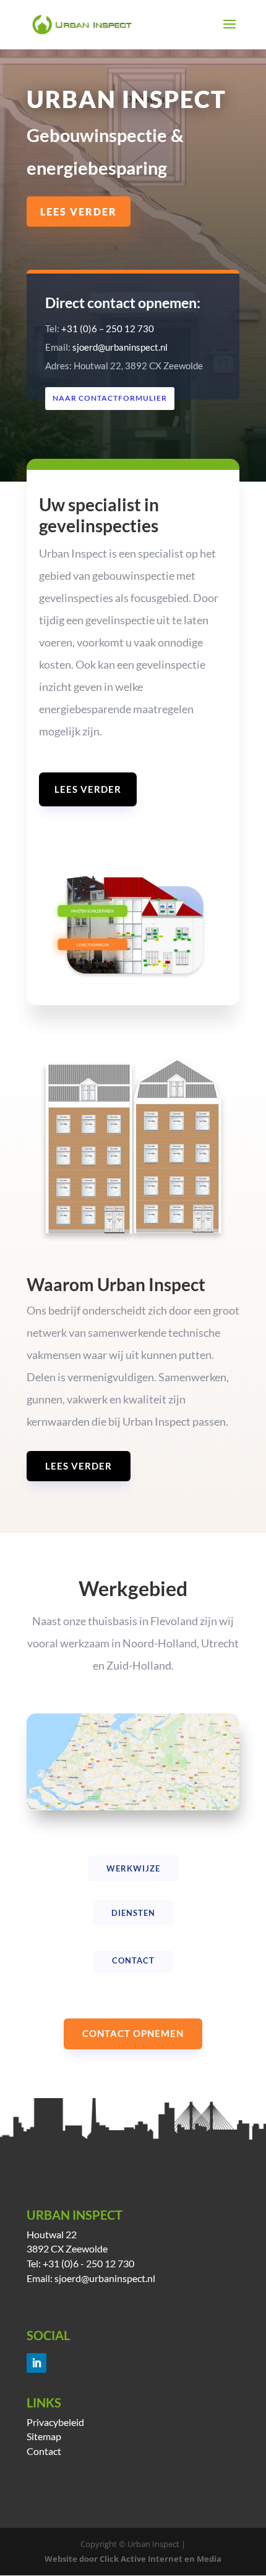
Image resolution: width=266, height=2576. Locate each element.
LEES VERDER (79, 211)
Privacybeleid (55, 2422)
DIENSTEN (133, 1913)
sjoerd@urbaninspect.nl (120, 347)
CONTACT (133, 1960)
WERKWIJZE (133, 1868)
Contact (44, 2451)
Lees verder (88, 789)
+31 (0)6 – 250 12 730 (108, 328)
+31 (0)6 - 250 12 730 (88, 2263)
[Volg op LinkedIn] (36, 2363)
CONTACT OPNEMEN (133, 2033)
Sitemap (44, 2436)
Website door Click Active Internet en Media (133, 2559)
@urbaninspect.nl (118, 2278)
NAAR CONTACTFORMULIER (110, 398)
